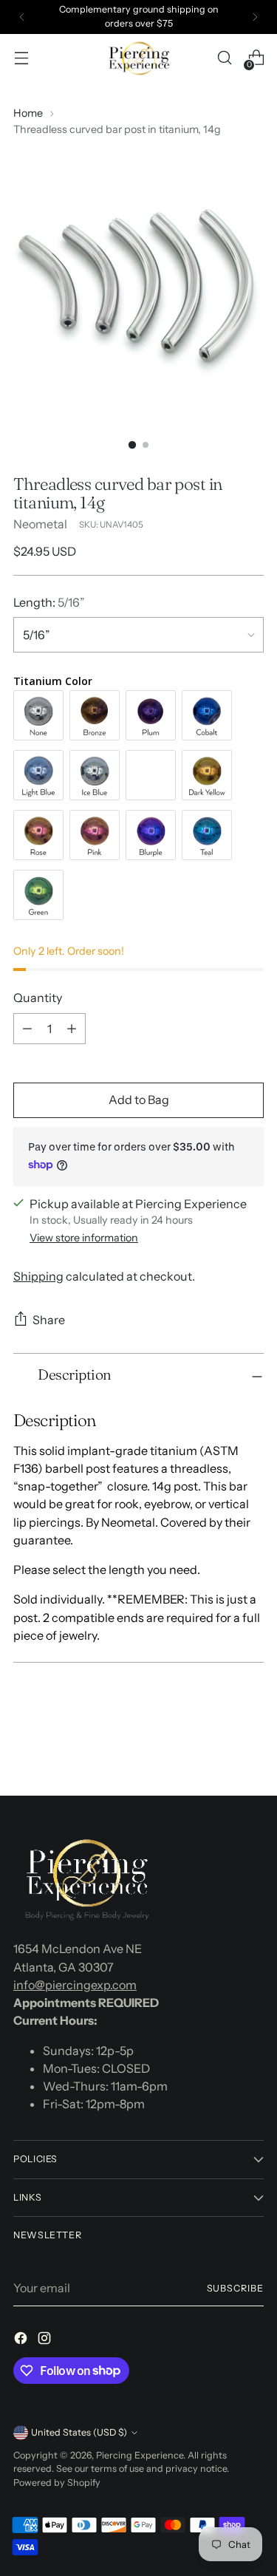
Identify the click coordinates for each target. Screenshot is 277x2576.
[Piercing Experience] (139, 58)
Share (49, 1320)
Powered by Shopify (57, 2483)
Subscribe (235, 2288)
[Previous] (22, 17)
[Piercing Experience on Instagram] (46, 2340)
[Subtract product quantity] (27, 1029)
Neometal (40, 524)
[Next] (255, 17)
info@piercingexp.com (75, 1985)
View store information (84, 1238)
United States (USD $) (79, 2432)
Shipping (38, 1276)
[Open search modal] (224, 58)
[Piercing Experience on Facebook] (22, 2340)
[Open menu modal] (21, 58)
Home (28, 113)
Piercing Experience (140, 2455)
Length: (49, 602)
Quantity (38, 998)
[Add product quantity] (72, 1029)
